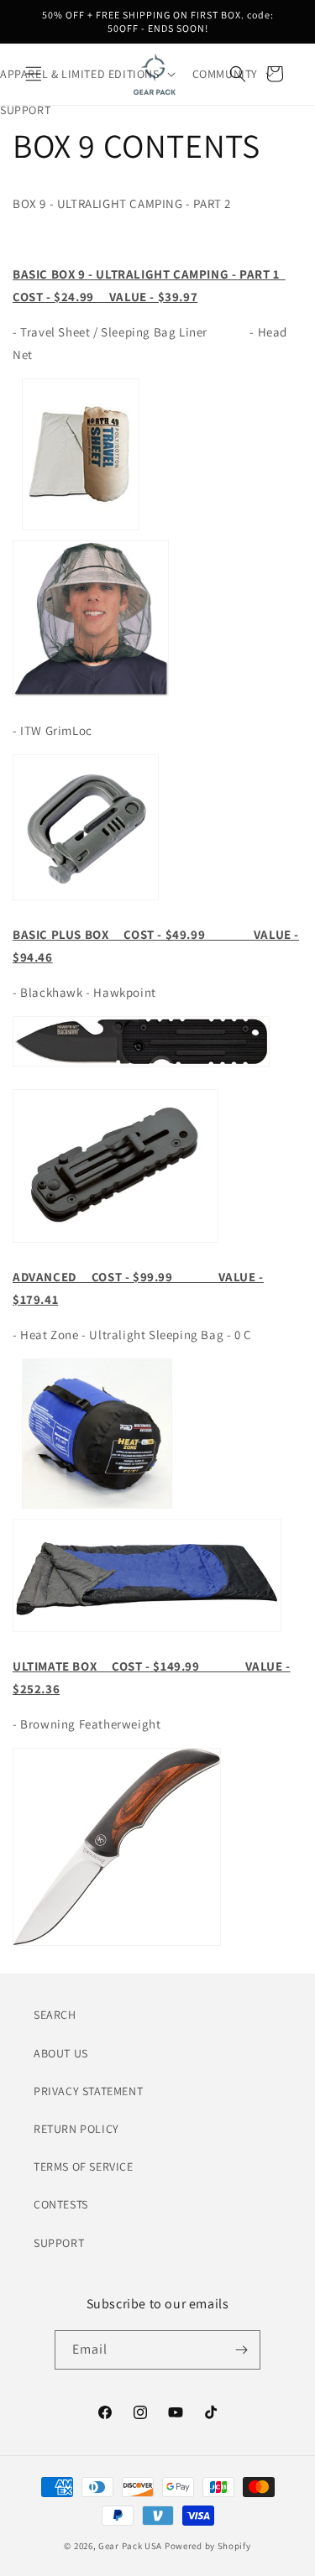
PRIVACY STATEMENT (88, 2091)
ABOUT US (61, 2053)
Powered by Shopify (208, 2546)
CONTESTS (61, 2204)
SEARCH (55, 2015)
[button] (238, 74)
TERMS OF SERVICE (84, 2167)
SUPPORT (59, 2243)
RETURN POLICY (76, 2129)
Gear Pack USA (130, 2546)
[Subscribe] (241, 2350)
